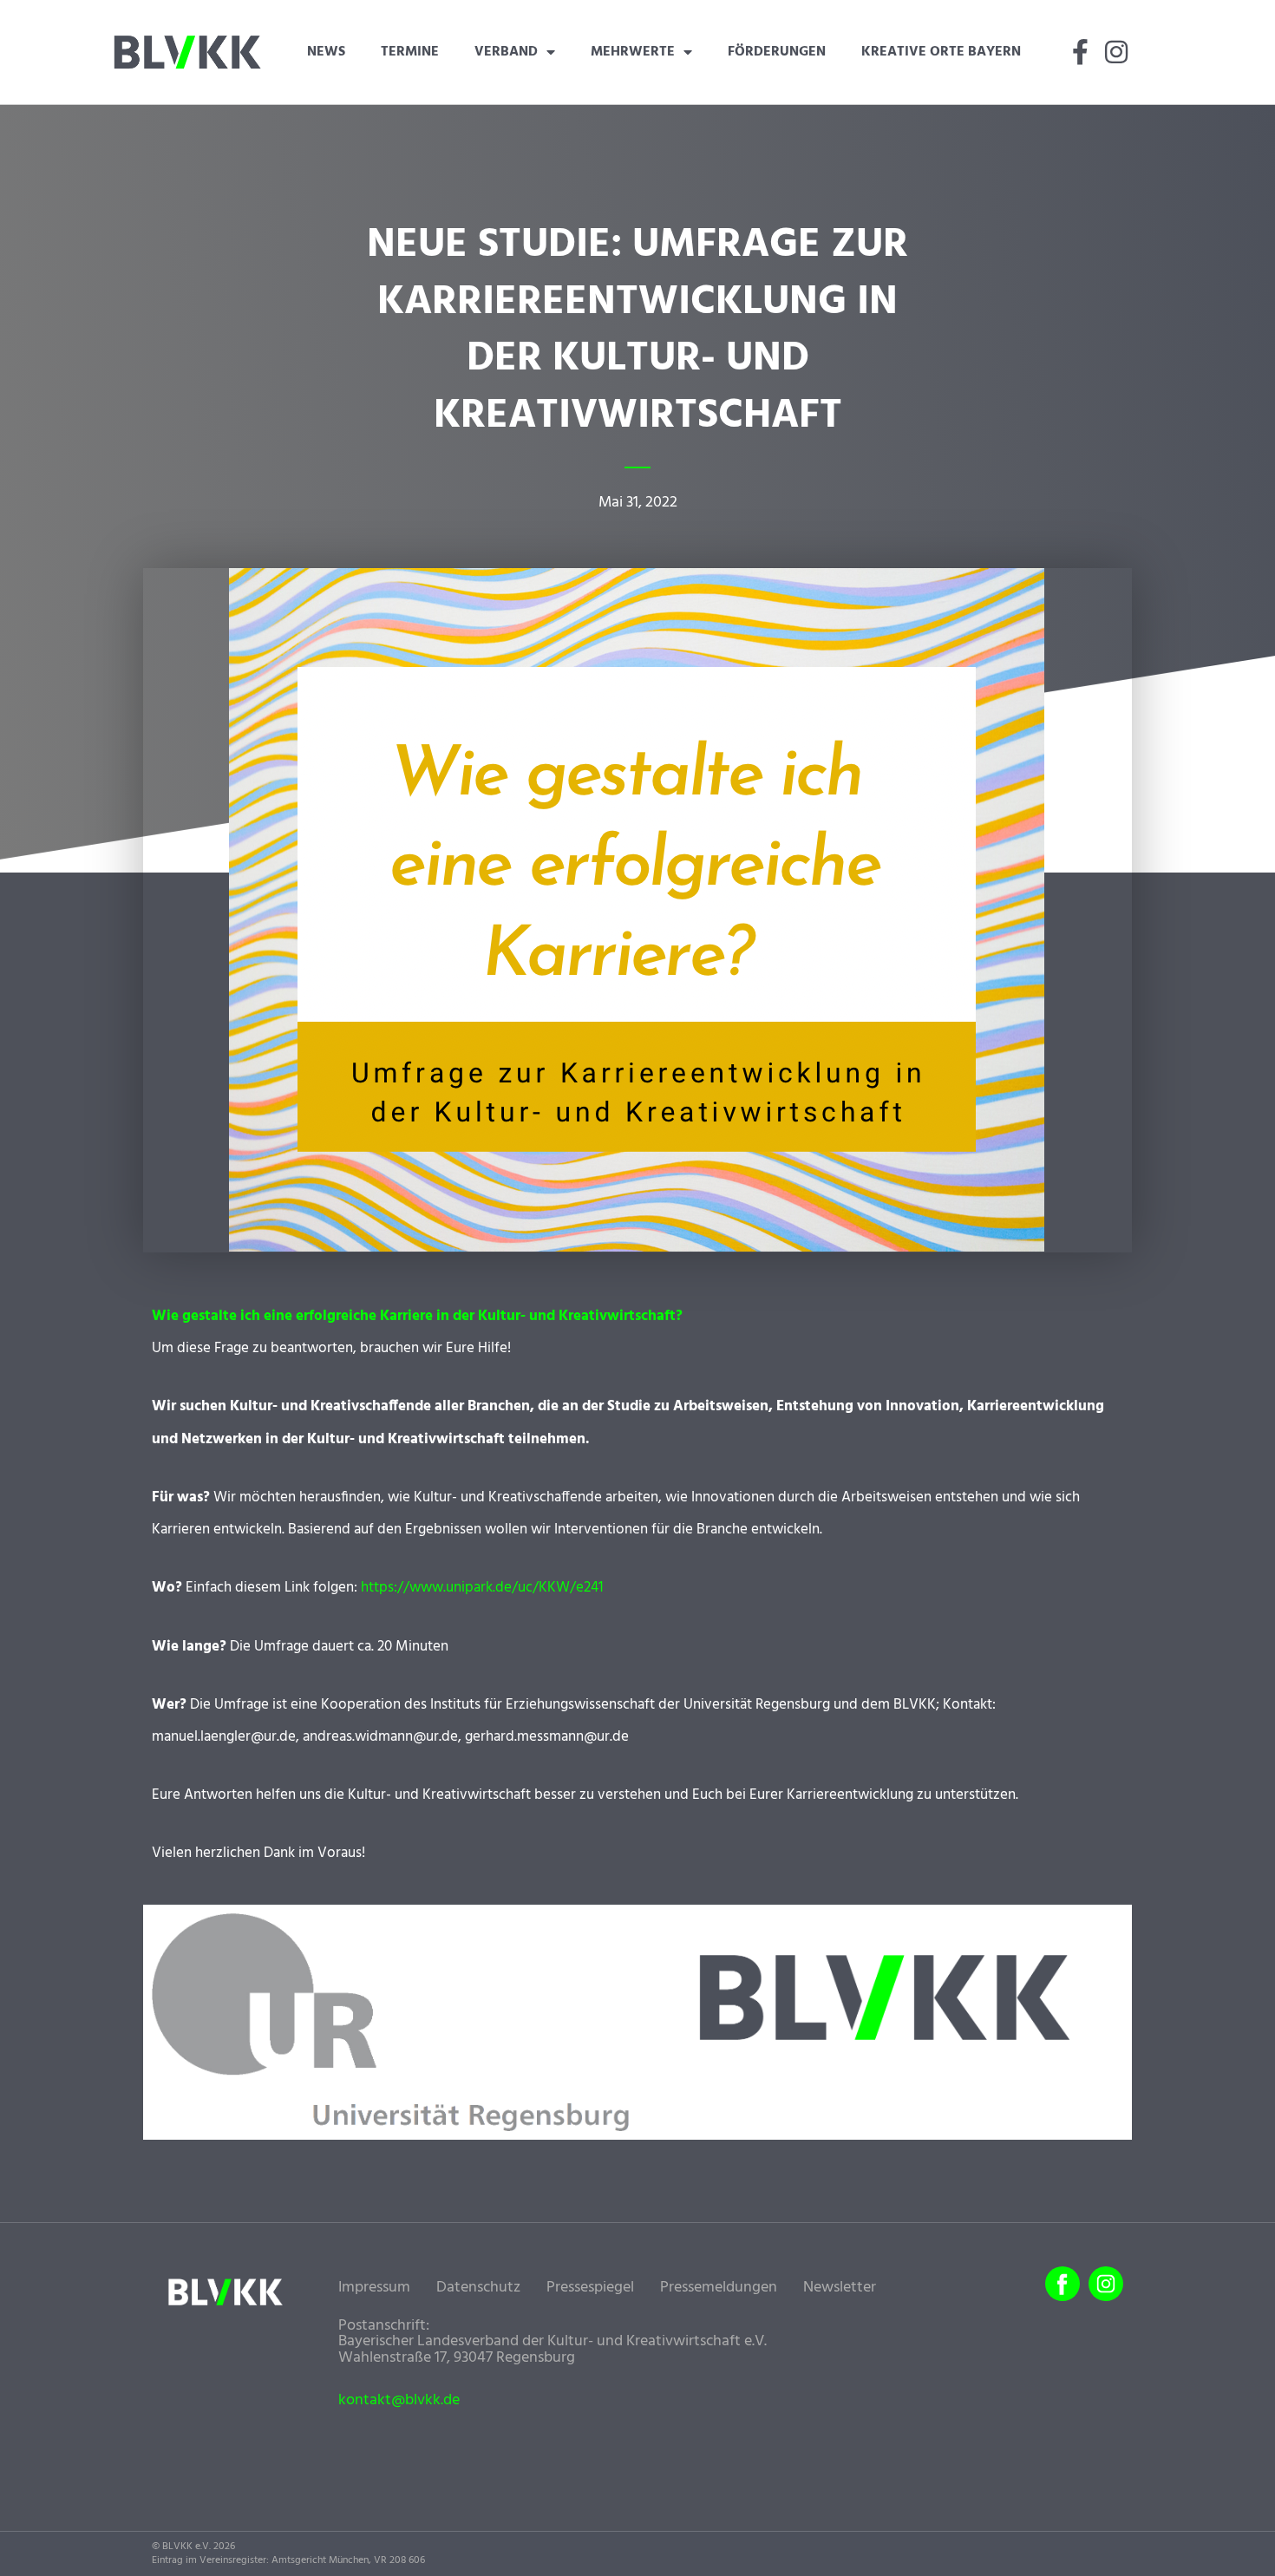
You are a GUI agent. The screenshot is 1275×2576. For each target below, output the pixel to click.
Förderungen (777, 52)
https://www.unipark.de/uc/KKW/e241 (482, 1588)
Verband (506, 52)
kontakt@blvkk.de (399, 2401)
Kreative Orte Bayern (941, 52)
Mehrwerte (633, 52)
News (326, 52)
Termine (410, 52)
